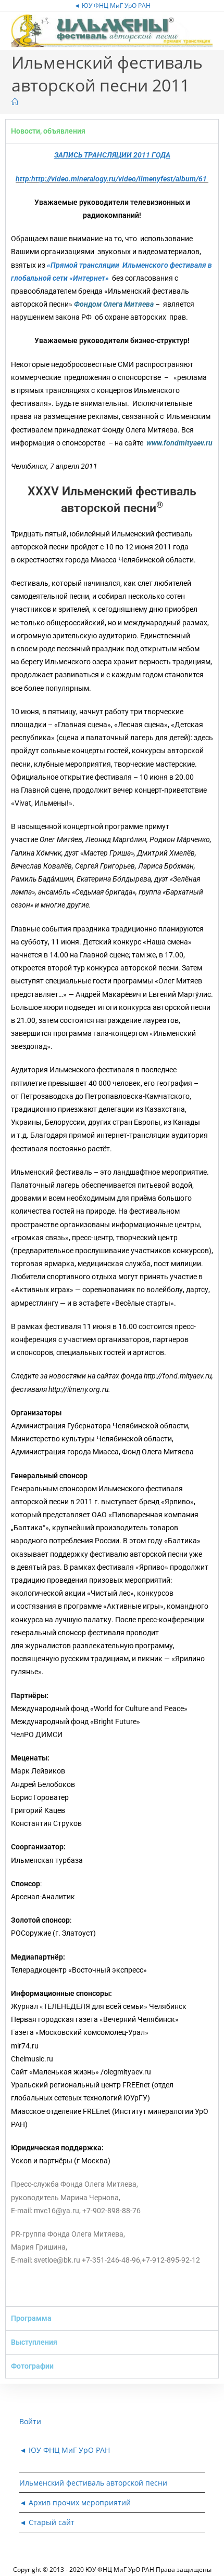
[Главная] (15, 102)
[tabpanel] (112, 1224)
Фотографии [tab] (32, 2366)
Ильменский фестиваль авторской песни (93, 2483)
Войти (30, 2421)
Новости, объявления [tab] (48, 131)
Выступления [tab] (34, 2342)
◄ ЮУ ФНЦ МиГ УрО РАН (112, 5)
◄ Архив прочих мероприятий (75, 2502)
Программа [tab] (31, 2318)
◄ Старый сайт (47, 2522)
